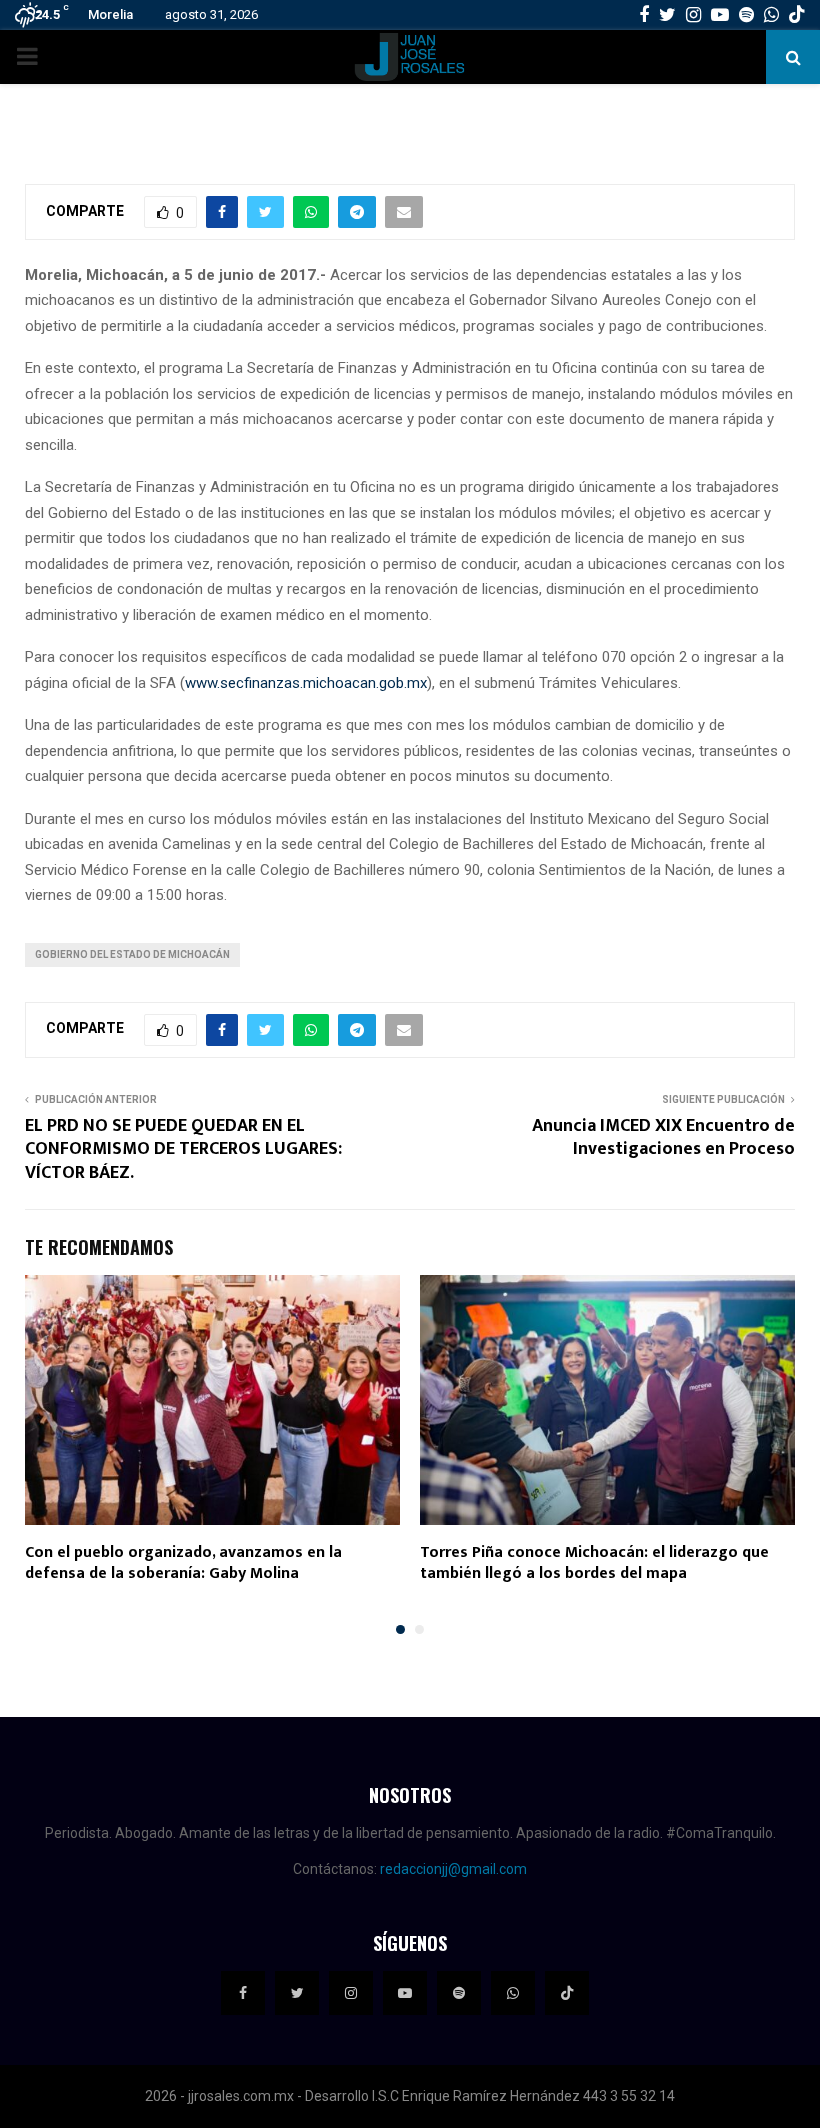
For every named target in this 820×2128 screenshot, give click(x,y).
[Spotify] (459, 1993)
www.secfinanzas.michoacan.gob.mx (306, 683)
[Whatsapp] (513, 1993)
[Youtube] (405, 1993)
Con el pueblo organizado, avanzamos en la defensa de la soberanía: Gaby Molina (183, 1563)
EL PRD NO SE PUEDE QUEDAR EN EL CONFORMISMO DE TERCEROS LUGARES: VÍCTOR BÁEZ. (183, 1150)
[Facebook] (243, 1993)
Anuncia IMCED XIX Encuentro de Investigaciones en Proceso (663, 1138)
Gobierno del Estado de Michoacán (132, 954)
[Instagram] (351, 1993)
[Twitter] (297, 1993)
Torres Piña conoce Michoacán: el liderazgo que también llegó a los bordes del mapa (594, 1563)
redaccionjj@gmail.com (453, 1869)
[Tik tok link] (797, 15)
